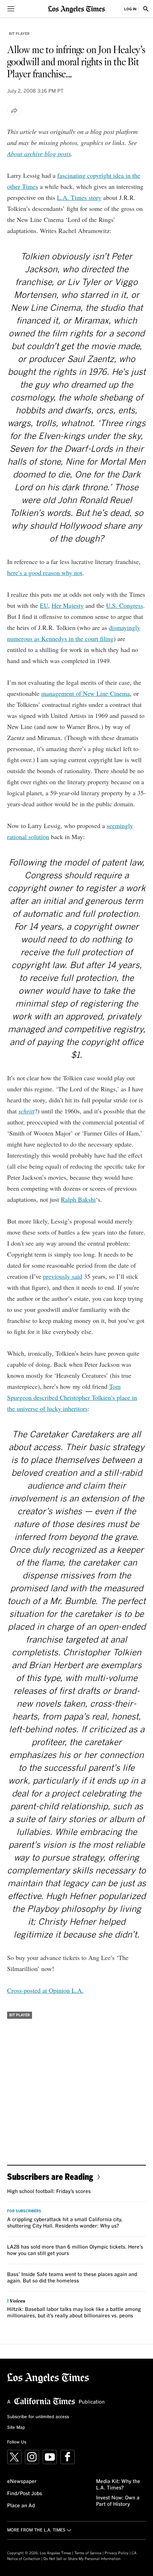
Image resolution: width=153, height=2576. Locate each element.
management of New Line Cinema (86, 693)
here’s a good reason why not (45, 573)
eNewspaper (22, 2482)
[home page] (76, 9)
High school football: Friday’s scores (49, 2192)
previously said (63, 1276)
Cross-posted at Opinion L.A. (45, 1990)
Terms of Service (88, 2553)
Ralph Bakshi (78, 1199)
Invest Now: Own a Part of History (118, 2501)
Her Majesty (68, 605)
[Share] (15, 110)
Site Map (16, 2428)
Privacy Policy (117, 2553)
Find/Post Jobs (25, 2494)
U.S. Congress (125, 605)
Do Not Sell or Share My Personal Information (82, 2559)
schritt (27, 1111)
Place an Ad (21, 2506)
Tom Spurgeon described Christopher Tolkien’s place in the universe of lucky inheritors (72, 1397)
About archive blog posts (39, 154)
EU (44, 605)
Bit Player (19, 34)
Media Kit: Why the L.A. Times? (118, 2485)
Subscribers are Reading (50, 2176)
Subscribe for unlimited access (38, 2417)
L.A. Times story (79, 197)
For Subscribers (24, 2211)
